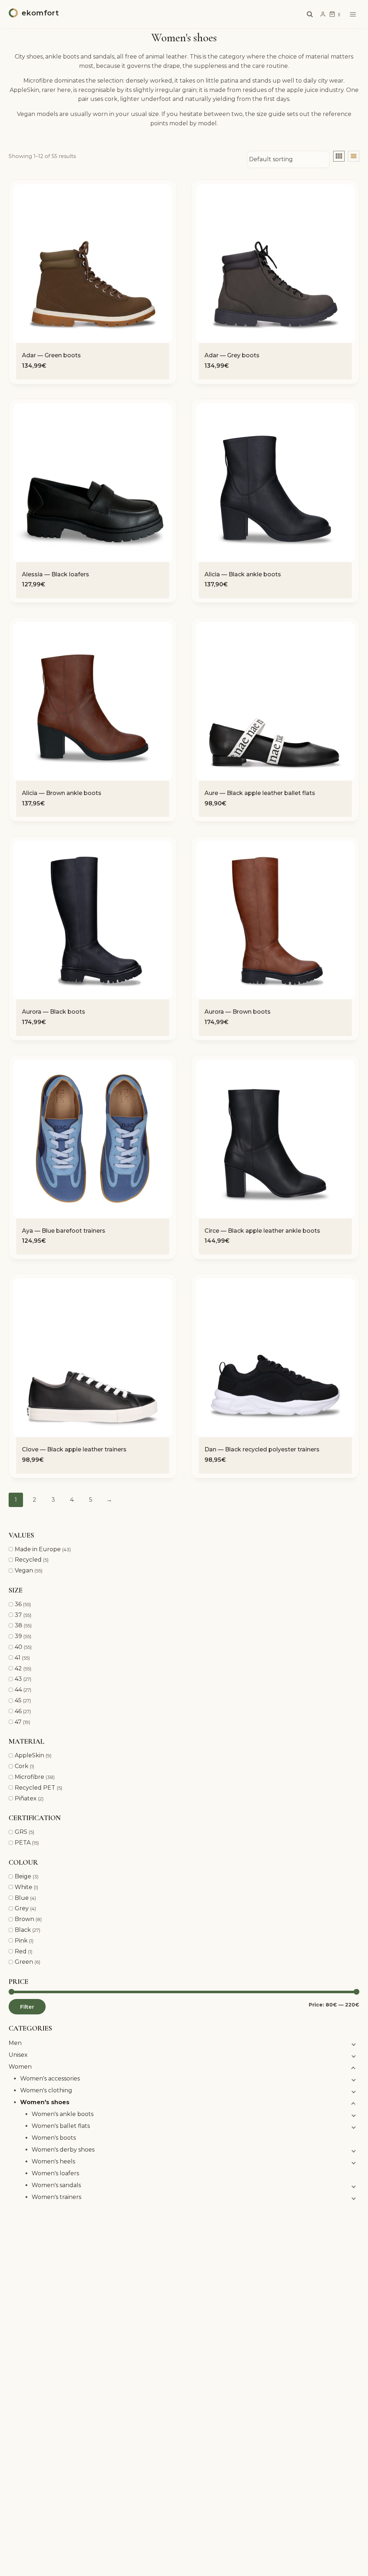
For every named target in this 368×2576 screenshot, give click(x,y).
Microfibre (29, 1777)
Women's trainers (56, 2197)
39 (18, 1636)
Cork (22, 1766)
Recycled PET (35, 1788)
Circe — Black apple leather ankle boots (262, 1231)
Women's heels (53, 2161)
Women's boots (54, 2138)
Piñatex (26, 1798)
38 (19, 1625)
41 (18, 1658)
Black (23, 1930)
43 (18, 1679)
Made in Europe (38, 1549)
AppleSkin (29, 1755)
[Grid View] (339, 156)
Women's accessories (50, 2079)
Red (21, 1951)
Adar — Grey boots (232, 355)
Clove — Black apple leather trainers (74, 1449)
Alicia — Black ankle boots (243, 574)
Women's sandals (56, 2185)
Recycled (28, 1560)
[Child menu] (353, 2044)
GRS (21, 1832)
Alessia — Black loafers (56, 574)
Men (15, 2043)
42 (18, 1668)
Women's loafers (55, 2173)
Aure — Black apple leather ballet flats (260, 793)
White (24, 1887)
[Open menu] (353, 14)
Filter (27, 2007)
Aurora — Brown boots (238, 1012)
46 (18, 1711)
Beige (23, 1876)
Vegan (24, 1570)
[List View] (354, 156)
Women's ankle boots (63, 2114)
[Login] (323, 14)
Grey (22, 1908)
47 (18, 1722)
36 (18, 1604)
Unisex (18, 2055)
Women (20, 2067)
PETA (23, 1843)
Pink (21, 1941)
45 (18, 1700)
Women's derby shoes (63, 2150)
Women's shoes (45, 2102)
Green (24, 1962)
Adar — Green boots (51, 355)
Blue (22, 1898)
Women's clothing (46, 2090)
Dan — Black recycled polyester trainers (262, 1449)
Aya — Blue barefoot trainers (64, 1231)
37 (18, 1615)
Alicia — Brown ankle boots (62, 793)
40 (19, 1647)
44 (18, 1690)
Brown (24, 1919)
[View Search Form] (310, 14)
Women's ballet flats (61, 2126)
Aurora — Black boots (54, 1012)
